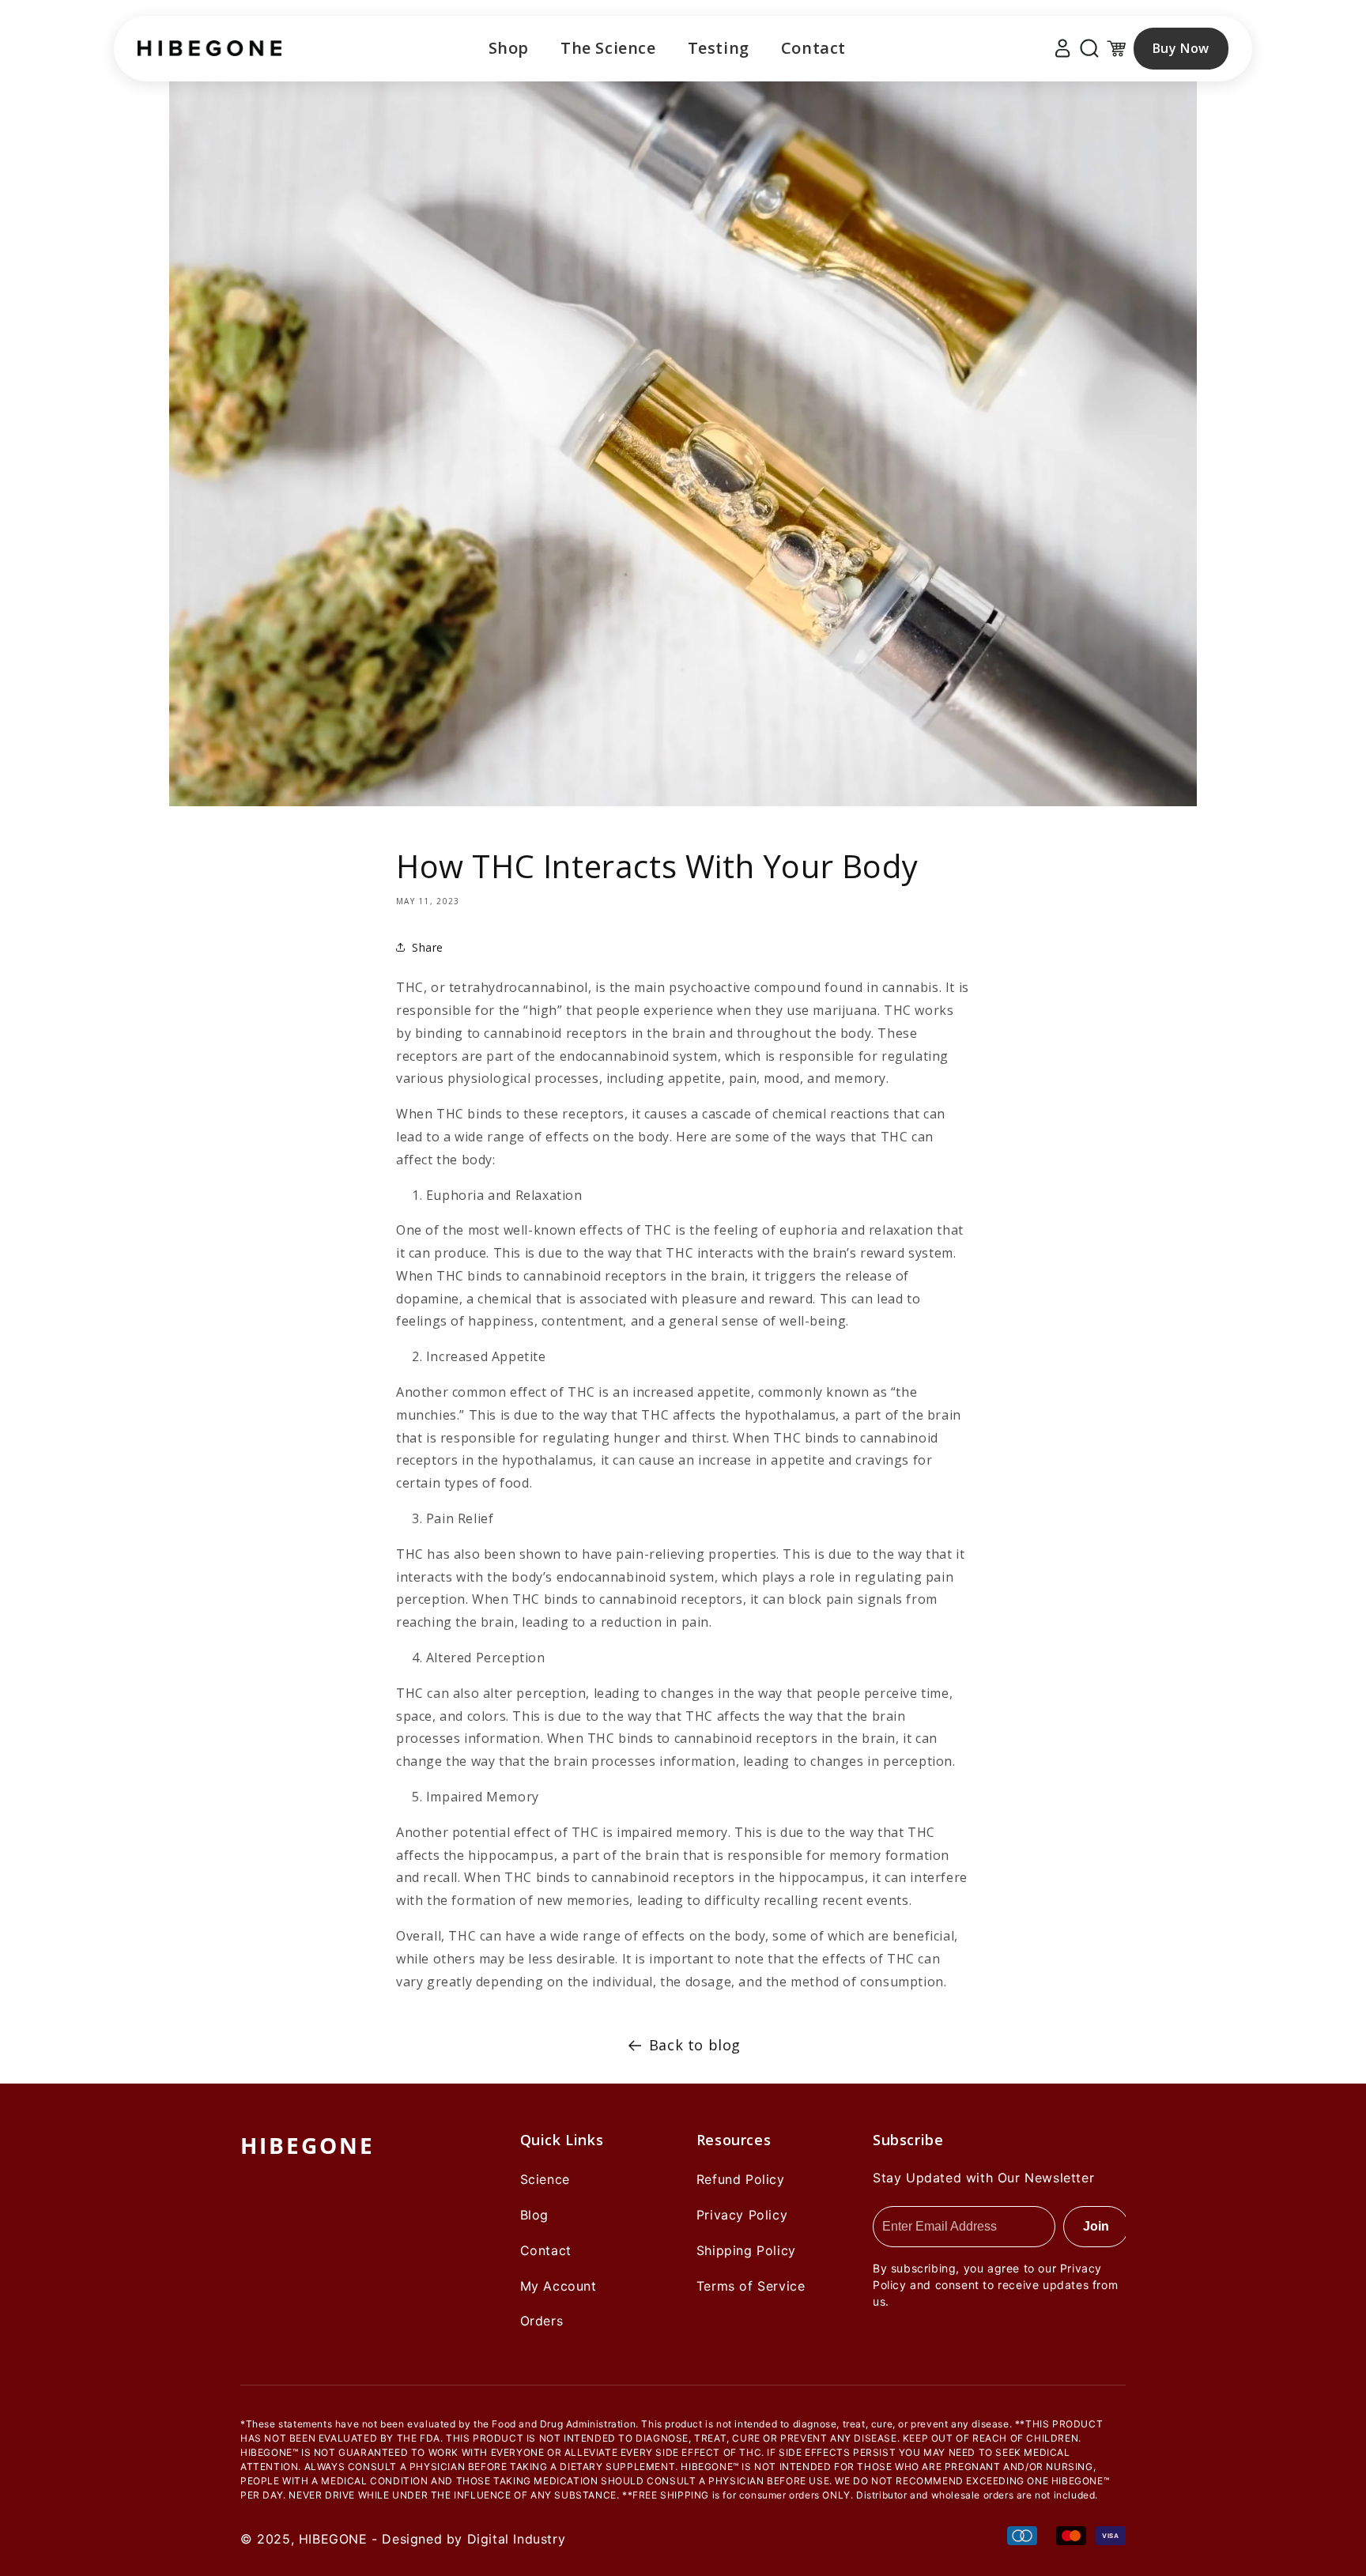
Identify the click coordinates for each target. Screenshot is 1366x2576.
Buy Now (1181, 48)
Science (545, 2179)
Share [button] (428, 947)
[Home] (209, 48)
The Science (608, 48)
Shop (509, 48)
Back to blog (695, 2045)
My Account (558, 2286)
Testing (719, 48)
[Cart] (1116, 48)
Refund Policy (741, 2179)
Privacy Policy (742, 2215)
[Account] (1062, 48)
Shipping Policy (746, 2250)
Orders (542, 2321)
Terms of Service (751, 2286)
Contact (813, 48)
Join (1096, 2226)
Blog (534, 2215)
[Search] (1089, 48)
